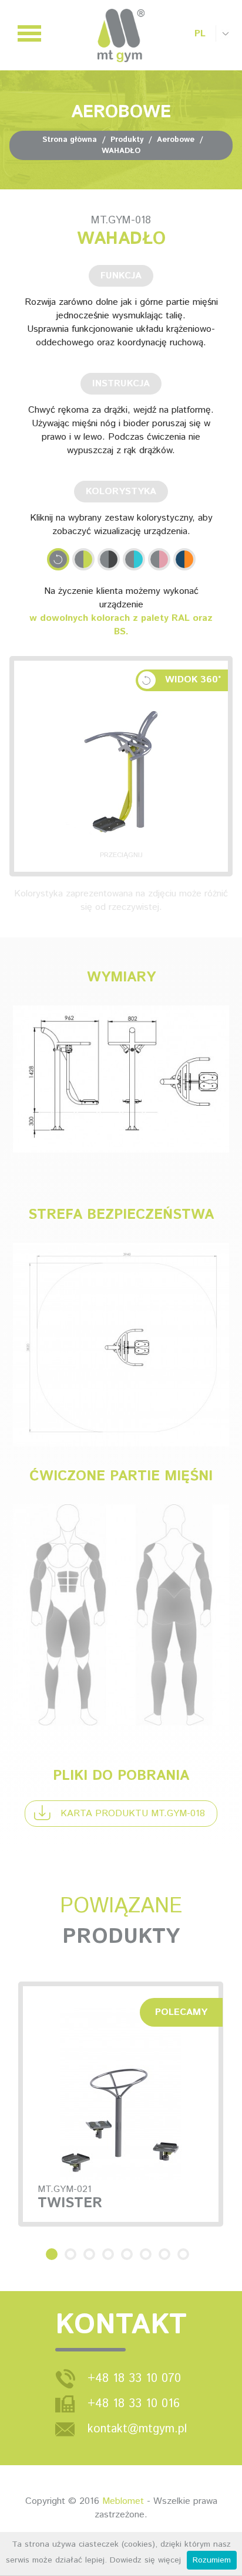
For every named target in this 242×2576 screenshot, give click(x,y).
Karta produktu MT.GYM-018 (133, 1814)
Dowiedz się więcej (145, 2560)
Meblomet (123, 2501)
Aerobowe (176, 140)
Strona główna (70, 140)
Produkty (127, 140)
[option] (121, 2104)
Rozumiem (212, 2560)
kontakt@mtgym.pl (137, 2429)
